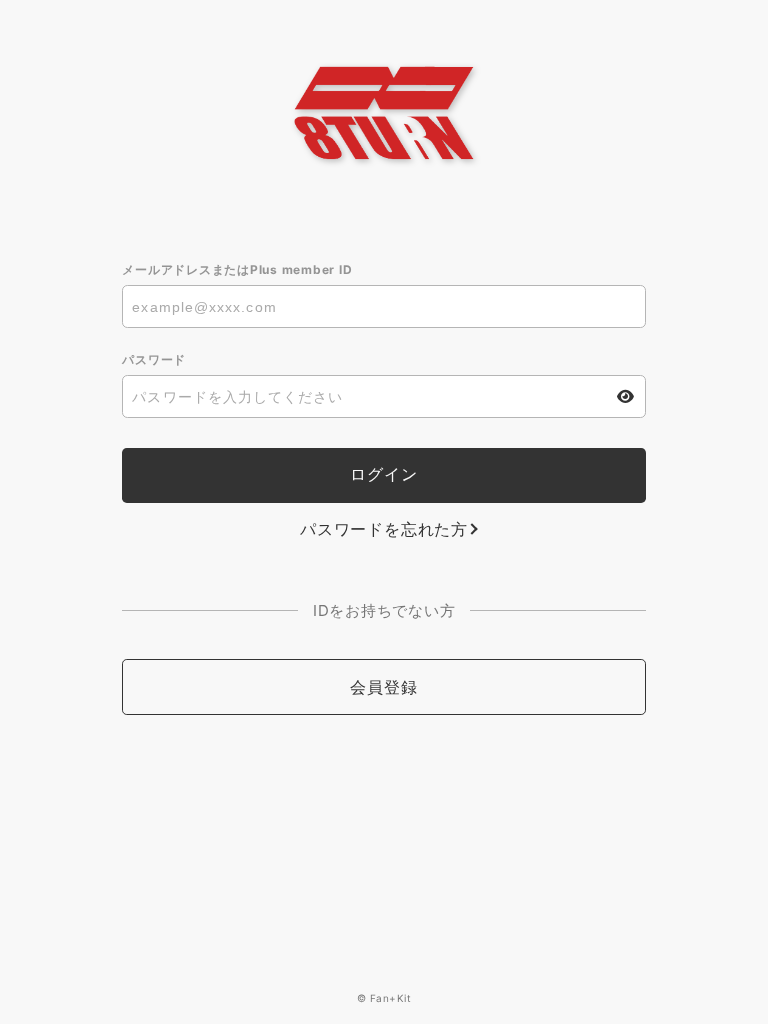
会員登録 (383, 687)
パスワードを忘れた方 (384, 529)
